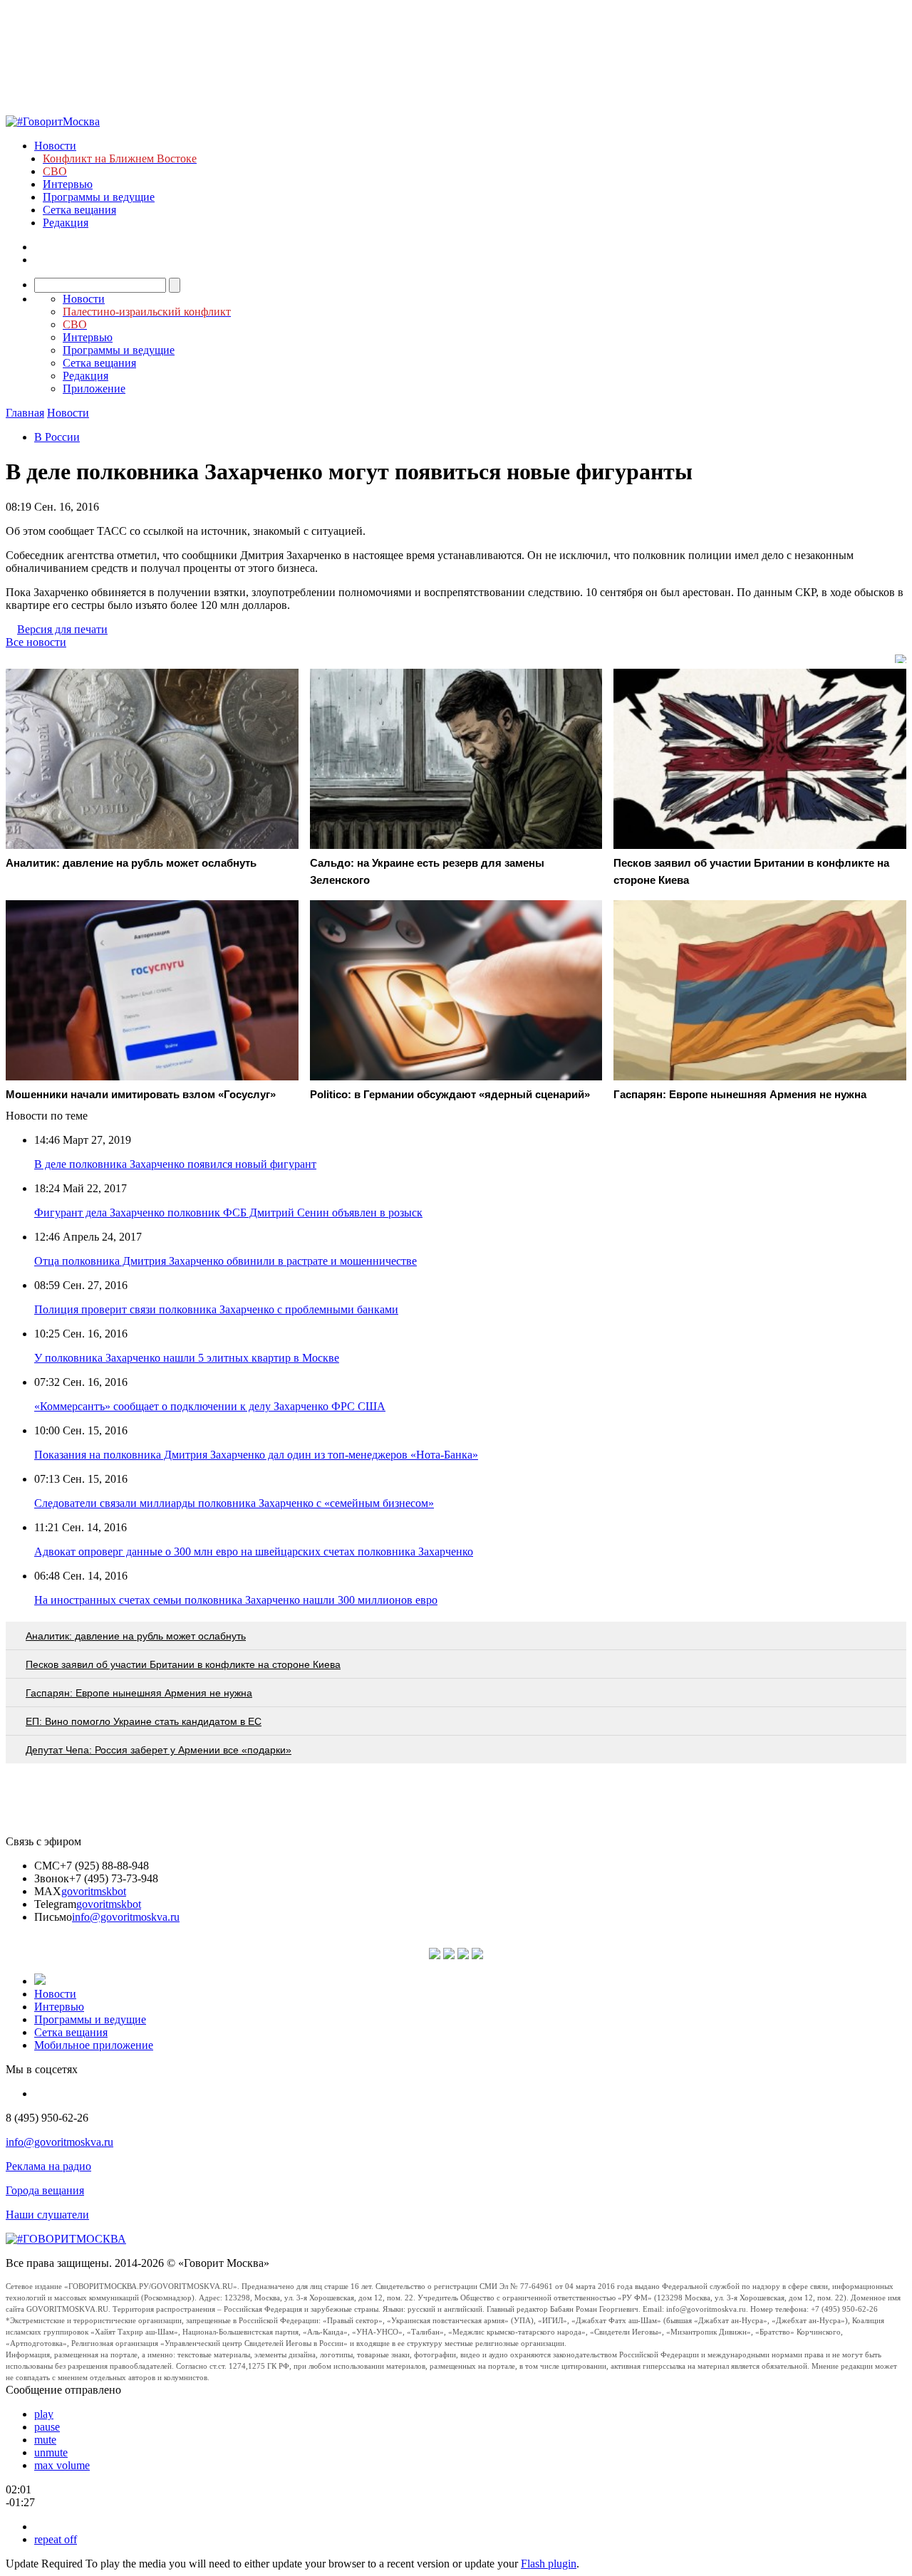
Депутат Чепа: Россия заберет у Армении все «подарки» (159, 1750)
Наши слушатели (47, 2215)
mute (45, 2440)
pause (47, 2427)
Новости (55, 146)
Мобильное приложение (94, 2045)
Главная (25, 413)
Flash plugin (549, 2564)
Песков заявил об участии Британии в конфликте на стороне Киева (183, 1664)
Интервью (68, 184)
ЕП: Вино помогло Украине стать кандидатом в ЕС (144, 1721)
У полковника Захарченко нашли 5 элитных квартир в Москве (187, 1358)
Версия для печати (62, 629)
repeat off (56, 2539)
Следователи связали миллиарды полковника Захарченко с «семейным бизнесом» (234, 1503)
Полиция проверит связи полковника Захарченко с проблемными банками (216, 1309)
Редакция (66, 223)
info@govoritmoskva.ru (126, 1917)
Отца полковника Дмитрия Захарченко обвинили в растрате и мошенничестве (226, 1261)
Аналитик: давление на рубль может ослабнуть (136, 1636)
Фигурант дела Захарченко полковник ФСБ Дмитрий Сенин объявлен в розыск (228, 1213)
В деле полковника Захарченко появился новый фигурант (175, 1164)
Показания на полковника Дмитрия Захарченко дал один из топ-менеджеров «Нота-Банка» (256, 1455)
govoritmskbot (94, 1891)
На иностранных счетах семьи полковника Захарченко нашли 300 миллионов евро (236, 1600)
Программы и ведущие (99, 197)
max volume (62, 2465)
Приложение (94, 389)
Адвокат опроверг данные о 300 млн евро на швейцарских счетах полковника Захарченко (254, 1552)
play (44, 2414)
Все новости (36, 642)
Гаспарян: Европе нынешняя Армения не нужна (139, 1693)
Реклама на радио (48, 2166)
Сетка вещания (79, 210)
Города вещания (45, 2190)
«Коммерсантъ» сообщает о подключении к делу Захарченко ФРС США (210, 1406)
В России (57, 437)
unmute (51, 2452)
